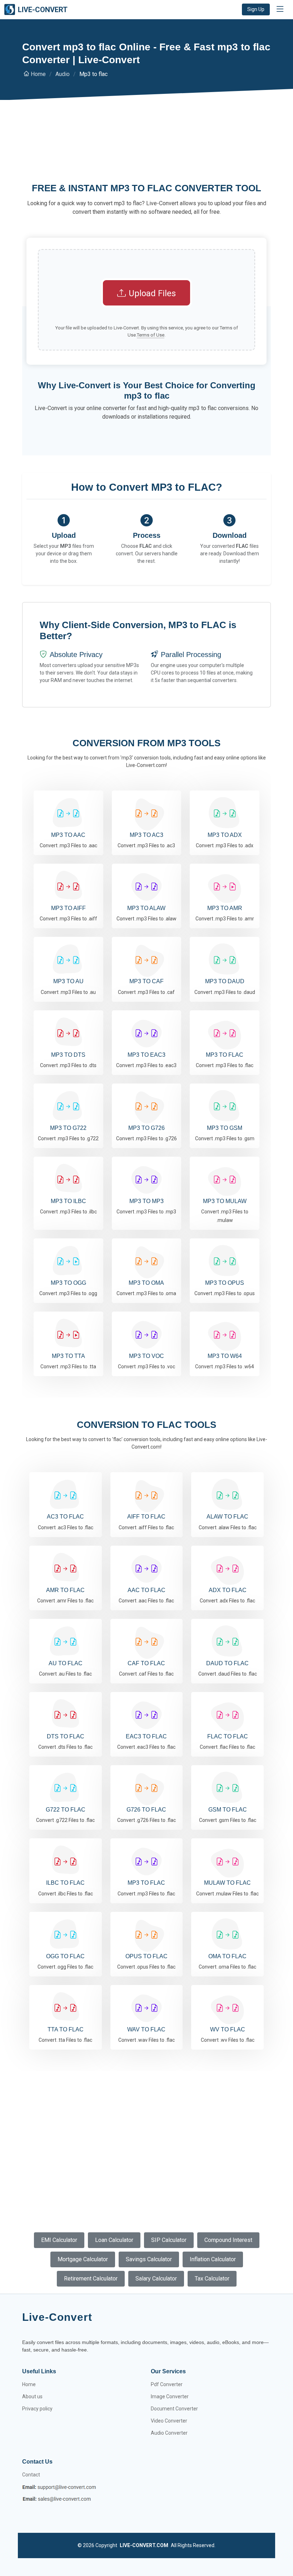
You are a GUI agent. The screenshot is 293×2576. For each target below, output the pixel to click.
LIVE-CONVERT (43, 10)
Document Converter (174, 2409)
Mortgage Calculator (83, 2259)
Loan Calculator (114, 2240)
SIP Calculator (169, 2240)
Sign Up (256, 9)
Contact (31, 2475)
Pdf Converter (167, 2384)
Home (38, 74)
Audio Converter (169, 2433)
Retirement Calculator (91, 2279)
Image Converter (170, 2396)
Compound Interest (228, 2240)
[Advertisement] (146, 151)
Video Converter (169, 2421)
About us (32, 2396)
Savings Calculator (149, 2259)
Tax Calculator (212, 2279)
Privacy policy (37, 2409)
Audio (63, 74)
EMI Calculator (59, 2240)
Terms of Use (151, 335)
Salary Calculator (156, 2279)
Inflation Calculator (213, 2259)
